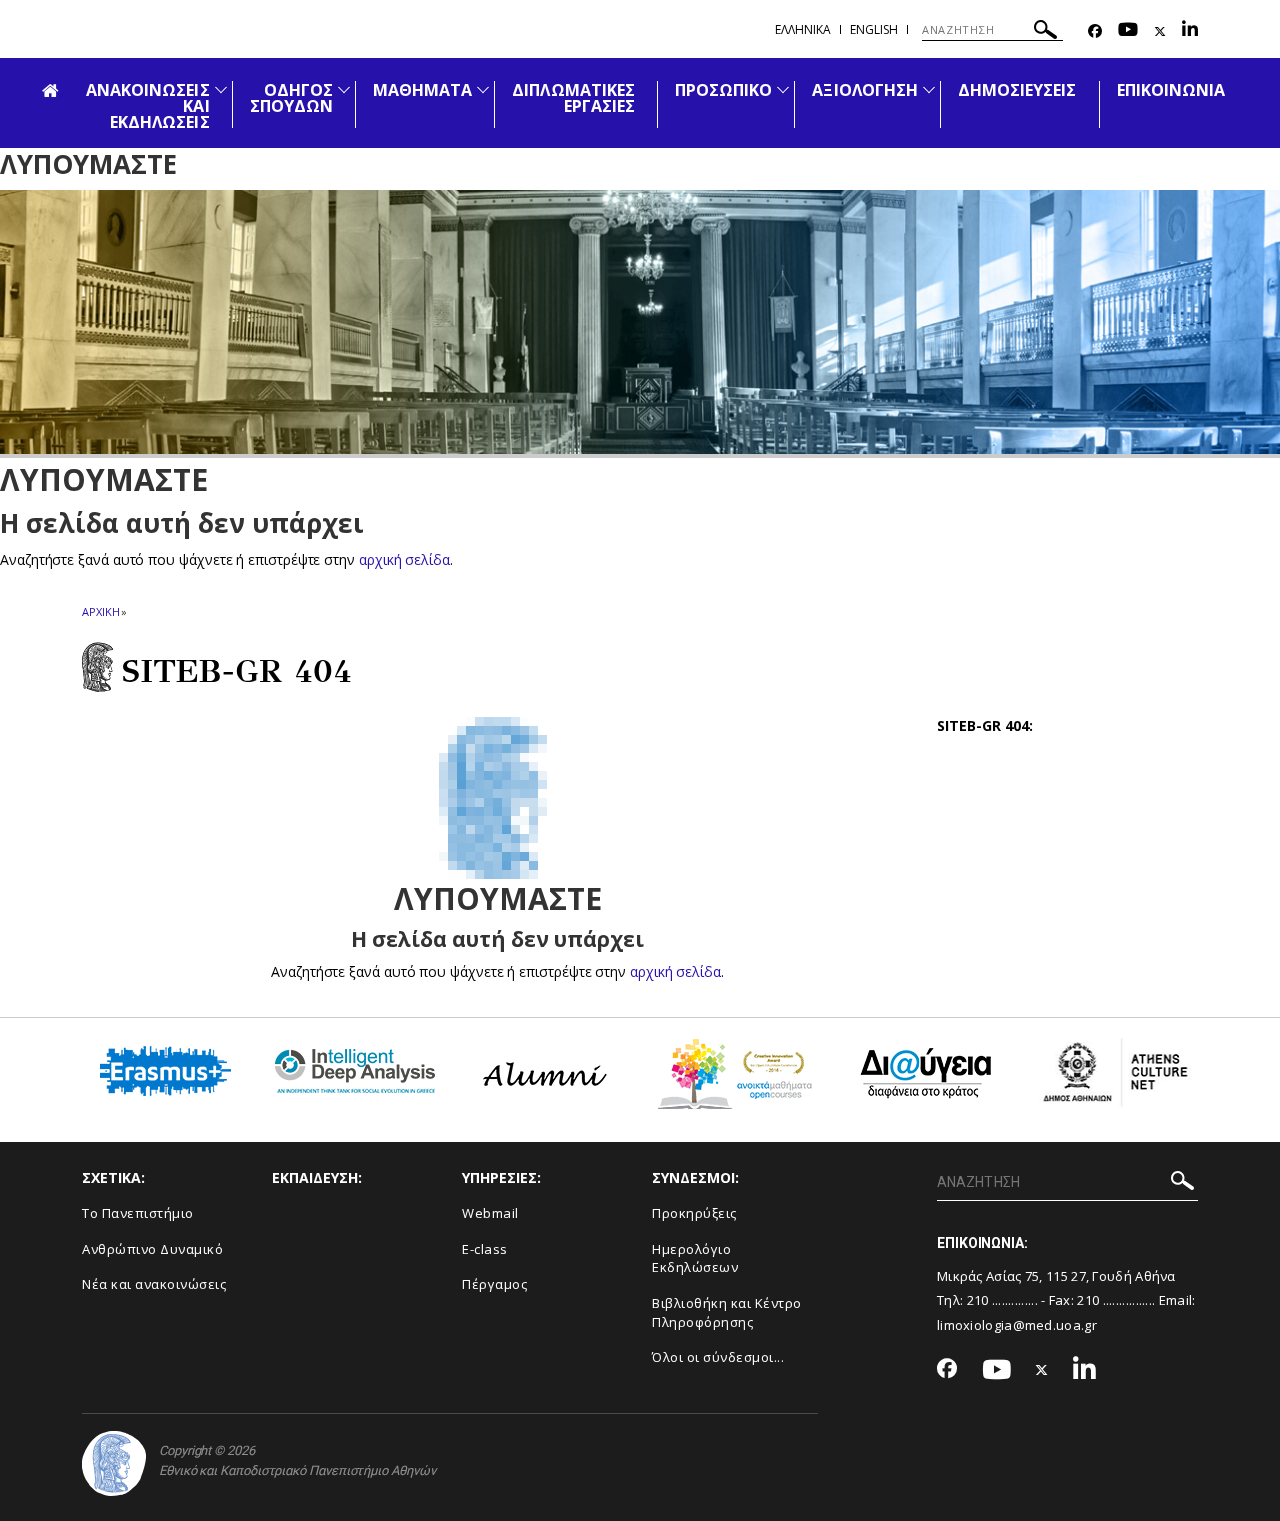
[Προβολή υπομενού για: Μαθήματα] (483, 89)
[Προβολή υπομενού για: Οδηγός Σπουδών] (344, 89)
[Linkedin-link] (1190, 31)
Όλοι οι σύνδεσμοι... (718, 1357)
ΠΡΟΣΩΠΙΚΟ (723, 90)
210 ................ (1116, 1300)
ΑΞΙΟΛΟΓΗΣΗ (865, 90)
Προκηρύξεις (694, 1213)
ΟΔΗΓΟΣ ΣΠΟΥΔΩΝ (291, 98)
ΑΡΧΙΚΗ (100, 611)
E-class (485, 1249)
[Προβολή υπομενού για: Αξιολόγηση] (929, 89)
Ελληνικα (803, 29)
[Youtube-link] (1128, 31)
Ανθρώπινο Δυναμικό (152, 1249)
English (874, 29)
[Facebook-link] (1095, 31)
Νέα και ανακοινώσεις (154, 1284)
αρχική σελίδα (404, 559)
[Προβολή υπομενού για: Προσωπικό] (783, 89)
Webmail (490, 1213)
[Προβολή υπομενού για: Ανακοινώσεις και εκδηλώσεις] (221, 89)
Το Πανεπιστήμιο (138, 1213)
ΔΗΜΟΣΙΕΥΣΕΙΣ (1017, 90)
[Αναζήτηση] (1045, 32)
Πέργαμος (494, 1284)
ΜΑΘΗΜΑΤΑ (422, 90)
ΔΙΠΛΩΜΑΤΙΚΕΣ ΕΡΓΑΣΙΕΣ (573, 98)
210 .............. (1002, 1300)
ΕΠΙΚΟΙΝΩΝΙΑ (1171, 90)
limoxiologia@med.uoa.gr (1017, 1325)
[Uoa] (114, 1463)
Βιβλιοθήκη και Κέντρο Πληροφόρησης (727, 1312)
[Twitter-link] (1160, 31)
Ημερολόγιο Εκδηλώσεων (695, 1258)
